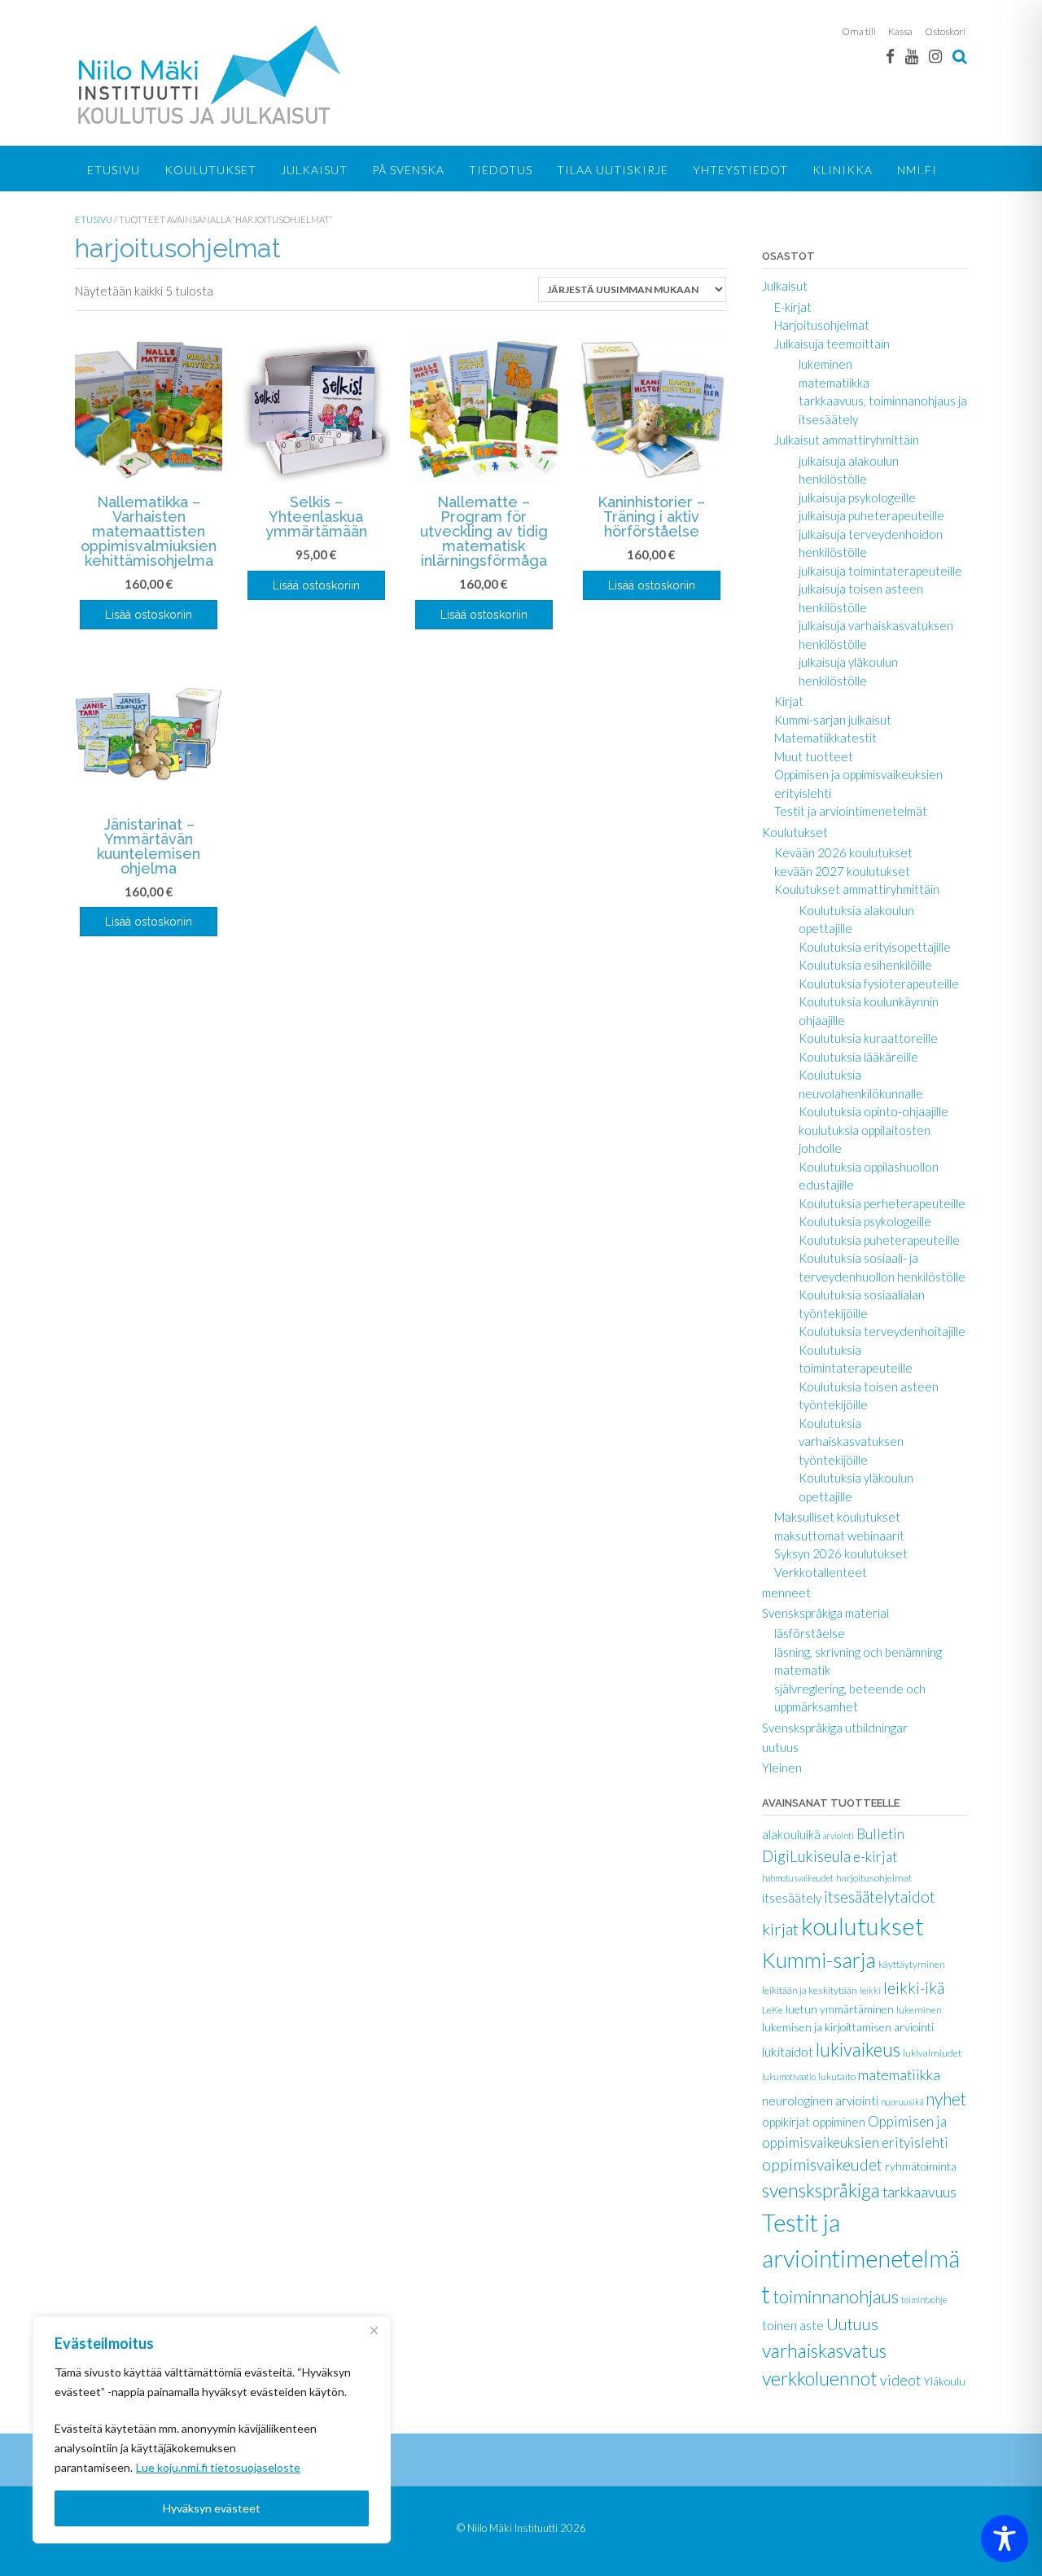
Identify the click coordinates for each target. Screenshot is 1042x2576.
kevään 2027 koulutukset (842, 871)
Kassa (900, 31)
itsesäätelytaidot (880, 1897)
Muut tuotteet (814, 756)
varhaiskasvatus (824, 2350)
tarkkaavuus (919, 2192)
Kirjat (789, 701)
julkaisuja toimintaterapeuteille (880, 571)
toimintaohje (924, 2300)
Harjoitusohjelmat (822, 325)
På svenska (408, 170)
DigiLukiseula (806, 1856)
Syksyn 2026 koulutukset (841, 1553)
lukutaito (837, 2077)
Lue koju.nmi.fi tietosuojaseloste (218, 2467)
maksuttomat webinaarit (839, 1536)
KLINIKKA (843, 170)
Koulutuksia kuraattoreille (868, 1038)
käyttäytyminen (912, 1964)
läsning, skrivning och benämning (858, 1652)
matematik (802, 1670)
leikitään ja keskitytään (810, 1990)
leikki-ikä (914, 1988)
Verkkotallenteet (821, 1572)
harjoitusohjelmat (874, 1878)
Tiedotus (501, 170)
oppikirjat (786, 2122)
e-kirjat (875, 1857)
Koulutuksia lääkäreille (858, 1057)
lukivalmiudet (932, 2053)
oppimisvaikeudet (822, 2164)
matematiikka (834, 383)
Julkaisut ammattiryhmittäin (847, 440)
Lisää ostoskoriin (149, 615)
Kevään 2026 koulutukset (843, 852)
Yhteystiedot (740, 170)
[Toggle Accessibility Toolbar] (1005, 2539)
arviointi (838, 1836)
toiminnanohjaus (836, 2296)
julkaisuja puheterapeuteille (871, 515)
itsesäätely (792, 1898)
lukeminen (825, 364)
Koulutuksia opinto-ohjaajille (873, 1111)
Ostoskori (945, 31)
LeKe (773, 2010)
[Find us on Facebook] (890, 56)
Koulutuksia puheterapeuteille (879, 1240)
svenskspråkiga (821, 2190)
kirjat (780, 1929)
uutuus (780, 1747)
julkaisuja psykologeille (857, 497)
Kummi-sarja (819, 1960)
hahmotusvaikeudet (798, 1878)
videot (900, 2380)
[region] (212, 2430)
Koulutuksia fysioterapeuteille (879, 984)
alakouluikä (791, 1834)
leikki (870, 1990)
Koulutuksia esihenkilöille (865, 965)
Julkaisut (314, 170)
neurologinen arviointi (820, 2101)
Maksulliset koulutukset (837, 1517)
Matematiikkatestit (825, 738)
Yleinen (782, 1768)
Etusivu (114, 170)
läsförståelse (810, 1633)
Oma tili (859, 31)
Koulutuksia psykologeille (865, 1221)
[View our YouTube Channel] (912, 56)
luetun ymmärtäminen (840, 2009)
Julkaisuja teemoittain (832, 344)
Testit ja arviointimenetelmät (851, 811)
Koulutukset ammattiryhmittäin (857, 889)
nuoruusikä (902, 2102)
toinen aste (793, 2325)
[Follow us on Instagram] (935, 56)
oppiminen (839, 2122)
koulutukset (862, 1926)
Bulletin (880, 1834)
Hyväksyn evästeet (212, 2508)
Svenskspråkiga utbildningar (835, 1728)
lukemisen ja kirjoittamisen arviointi (848, 2027)
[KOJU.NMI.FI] (212, 74)
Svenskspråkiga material (825, 1613)
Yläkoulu (944, 2381)
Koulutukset (210, 170)
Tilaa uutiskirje (613, 170)
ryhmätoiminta (921, 2166)
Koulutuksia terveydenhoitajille (882, 1331)
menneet (786, 1592)
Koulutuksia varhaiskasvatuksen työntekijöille (851, 1441)
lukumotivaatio (789, 2077)
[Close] (374, 2330)
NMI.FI (917, 170)
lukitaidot (788, 2051)
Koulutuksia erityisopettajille (875, 947)
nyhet (946, 2098)
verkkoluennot (820, 2378)
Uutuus (852, 2324)
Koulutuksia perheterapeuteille (882, 1203)
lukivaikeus (858, 2050)
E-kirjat (793, 307)
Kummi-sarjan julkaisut (833, 720)
